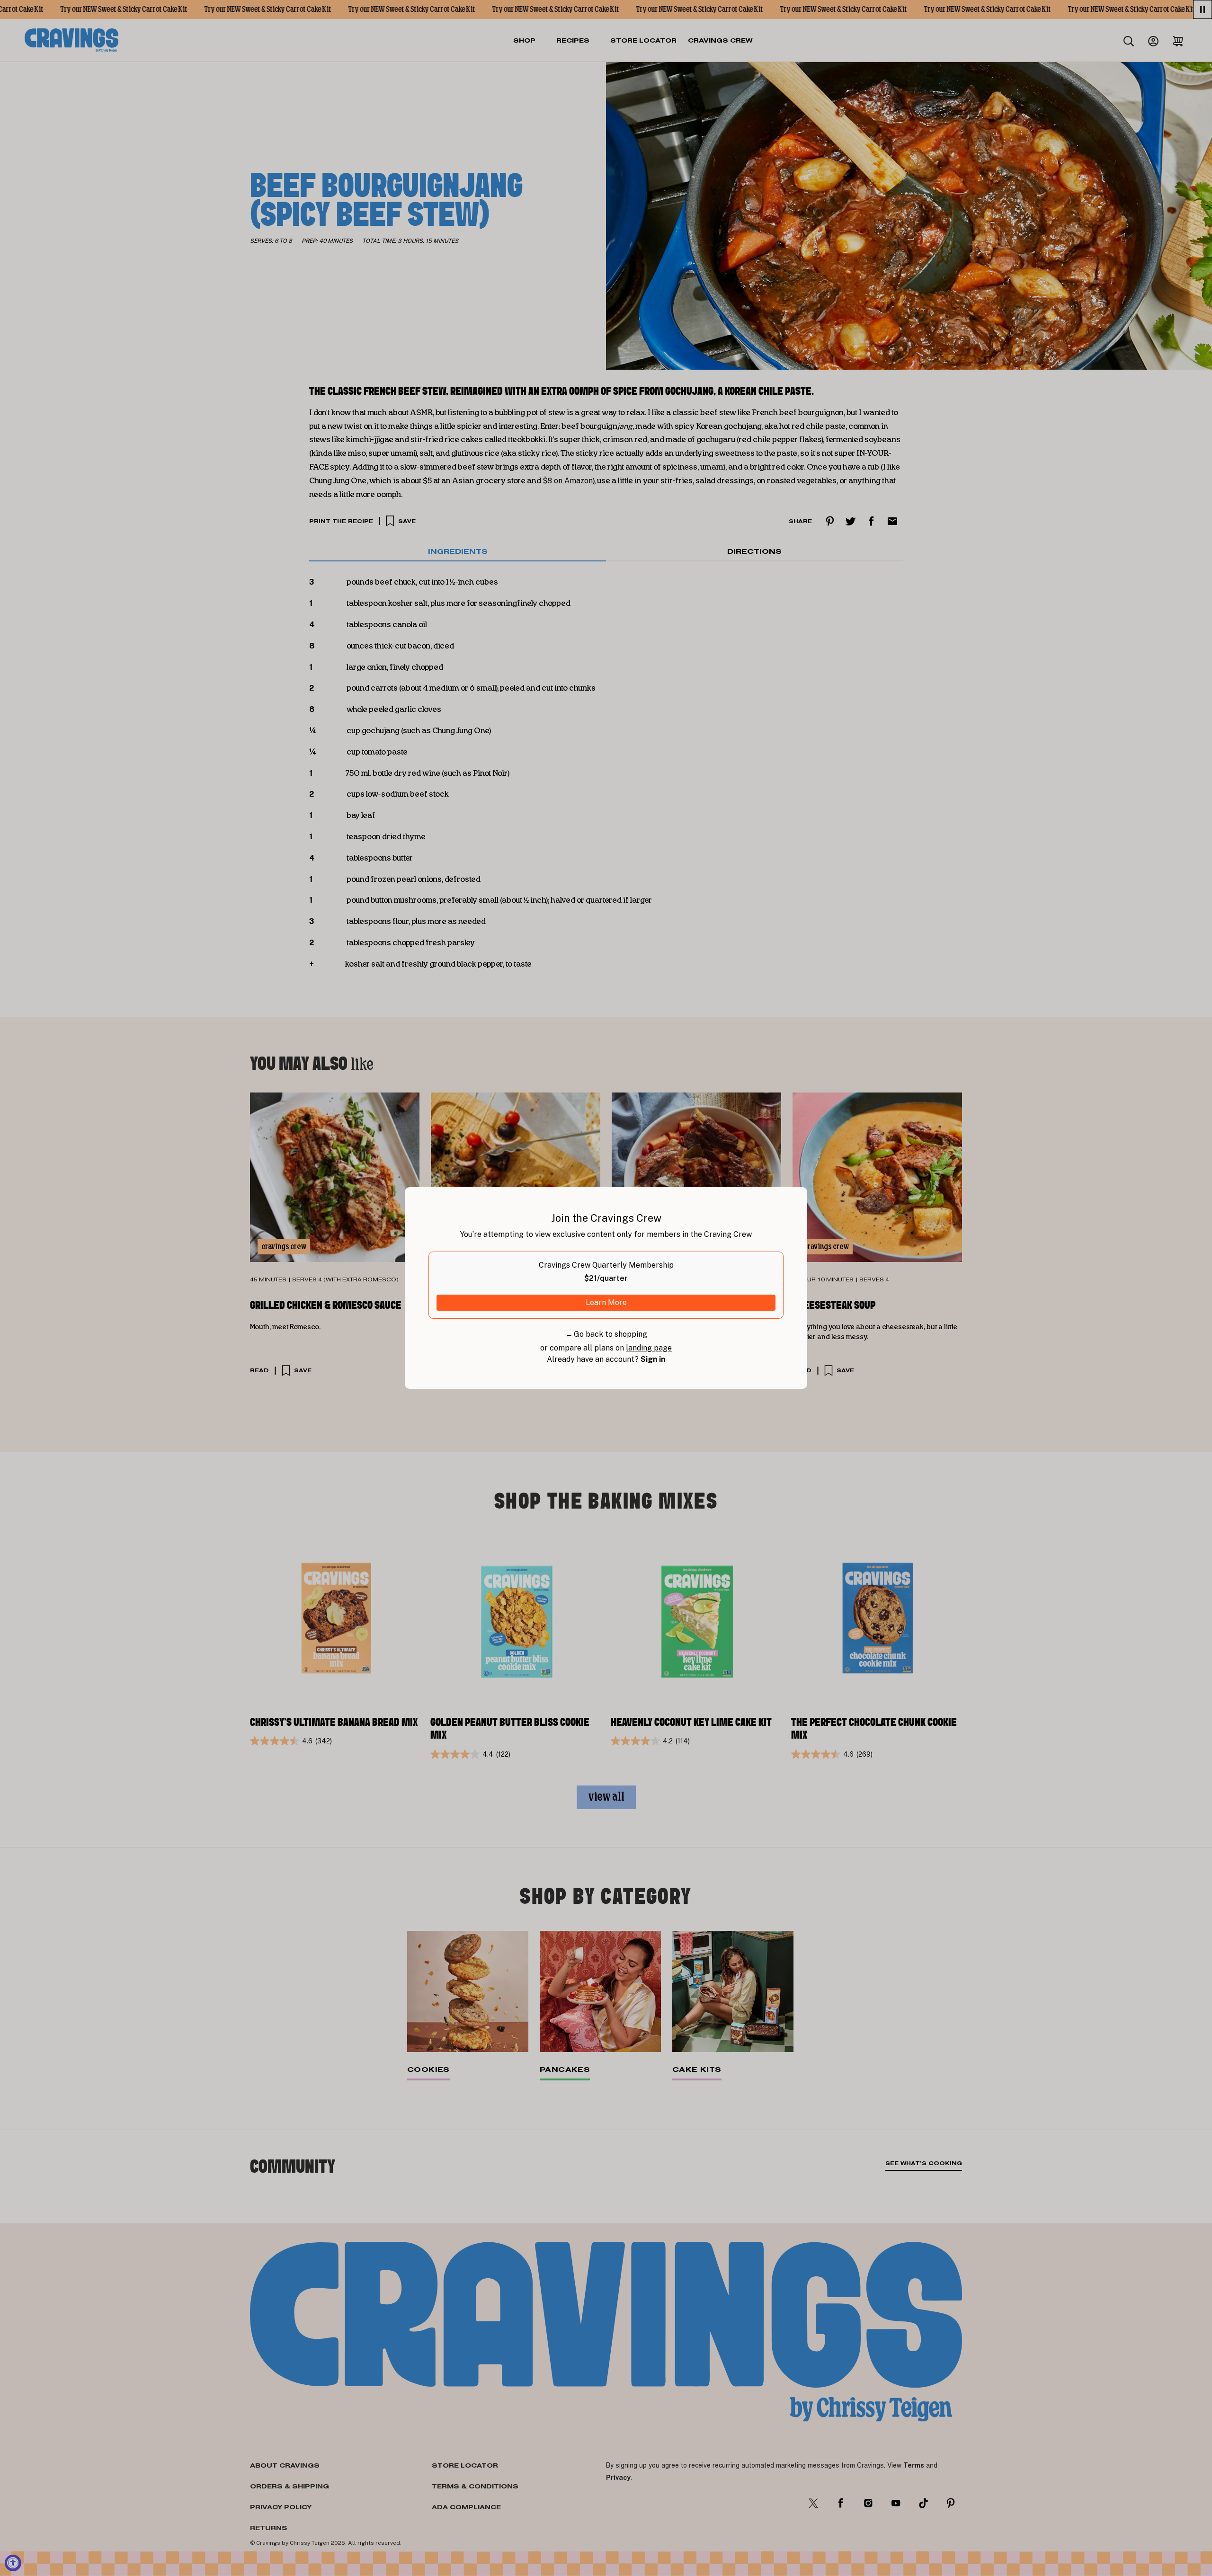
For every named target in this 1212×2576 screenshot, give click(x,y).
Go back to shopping (606, 1334)
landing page (649, 1348)
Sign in (653, 1359)
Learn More (606, 1302)
